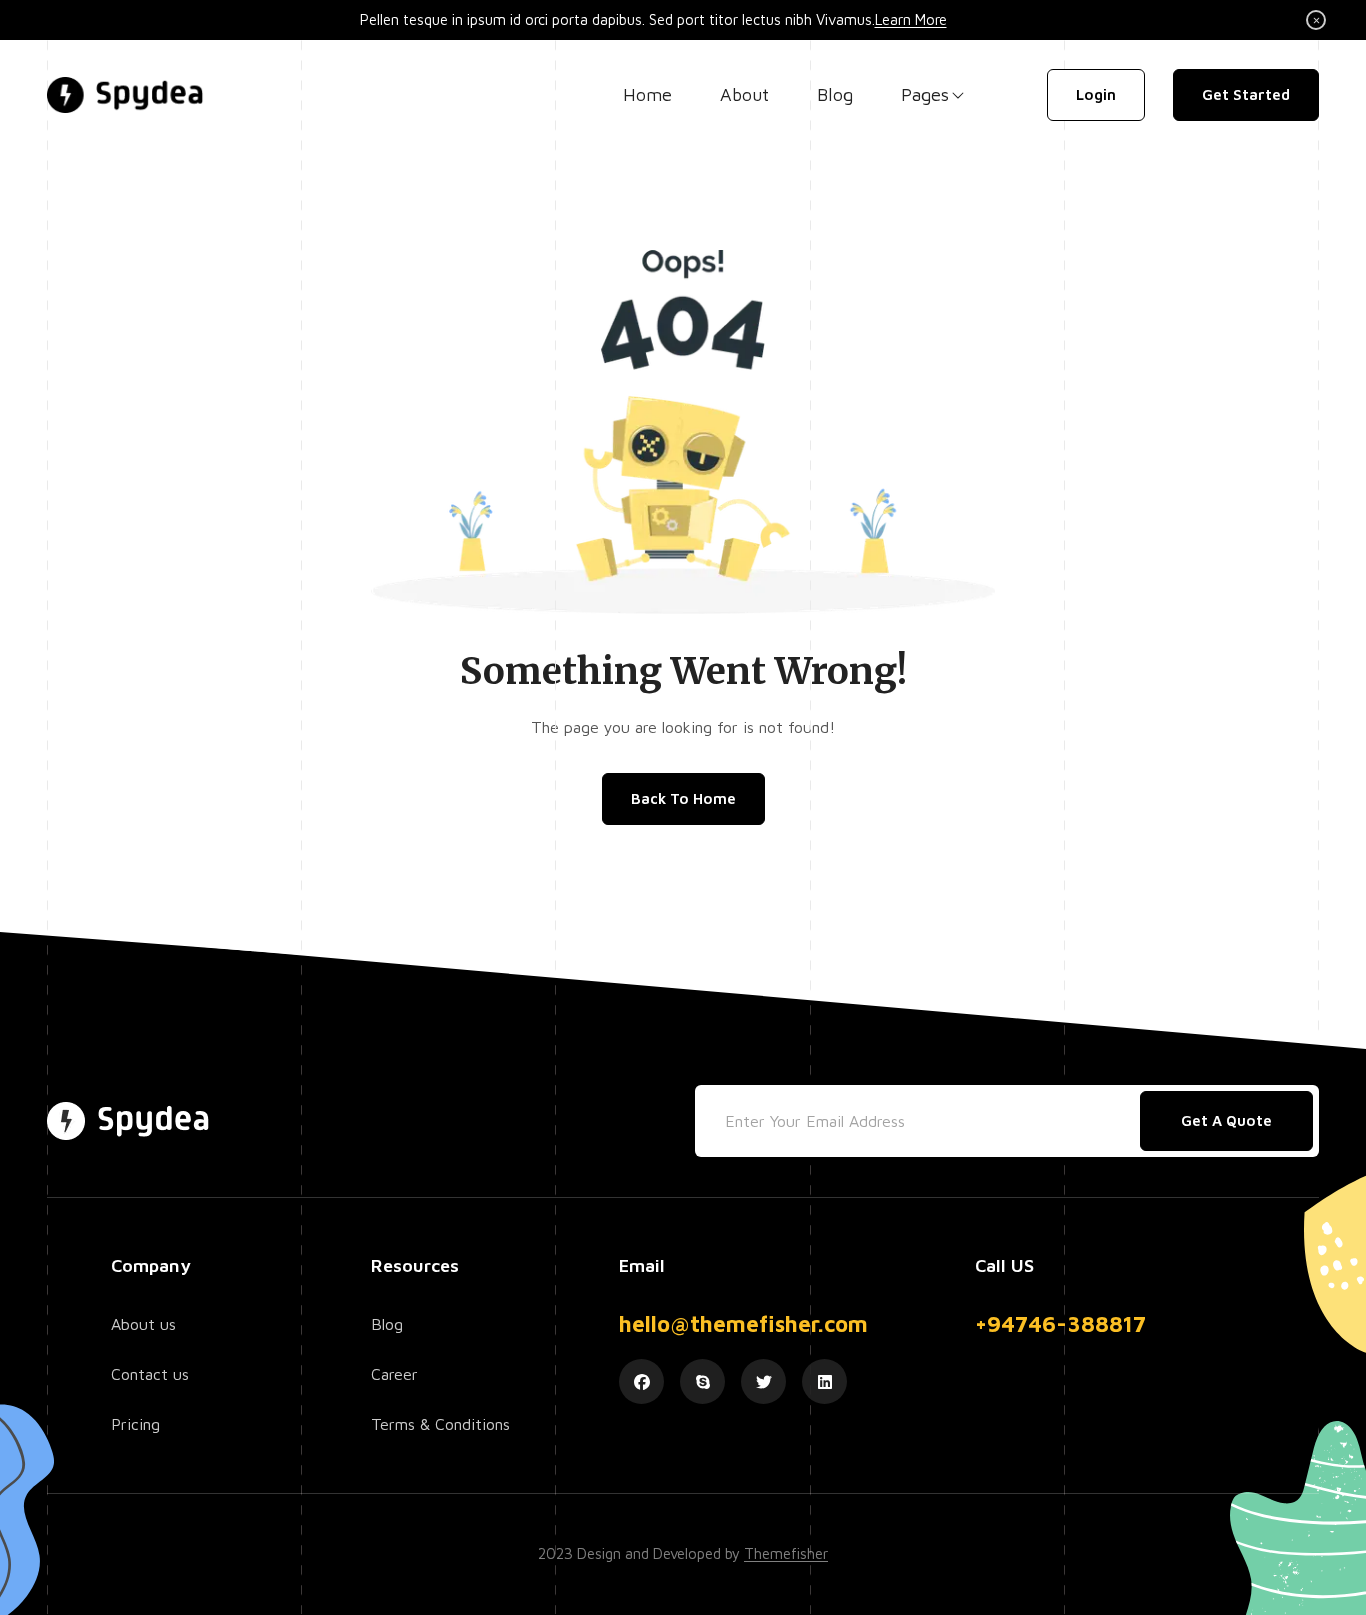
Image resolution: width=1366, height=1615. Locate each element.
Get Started (1246, 94)
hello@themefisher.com (743, 1324)
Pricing (135, 1424)
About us (143, 1324)
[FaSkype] (702, 1381)
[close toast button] (1316, 20)
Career (394, 1374)
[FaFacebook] (641, 1381)
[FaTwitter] (763, 1381)
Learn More (911, 19)
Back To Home (683, 798)
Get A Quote (1226, 1120)
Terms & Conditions (440, 1424)
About (744, 94)
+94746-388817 (1060, 1324)
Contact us (150, 1374)
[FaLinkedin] (824, 1381)
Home (647, 94)
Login (1096, 94)
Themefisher (786, 1553)
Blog (835, 94)
